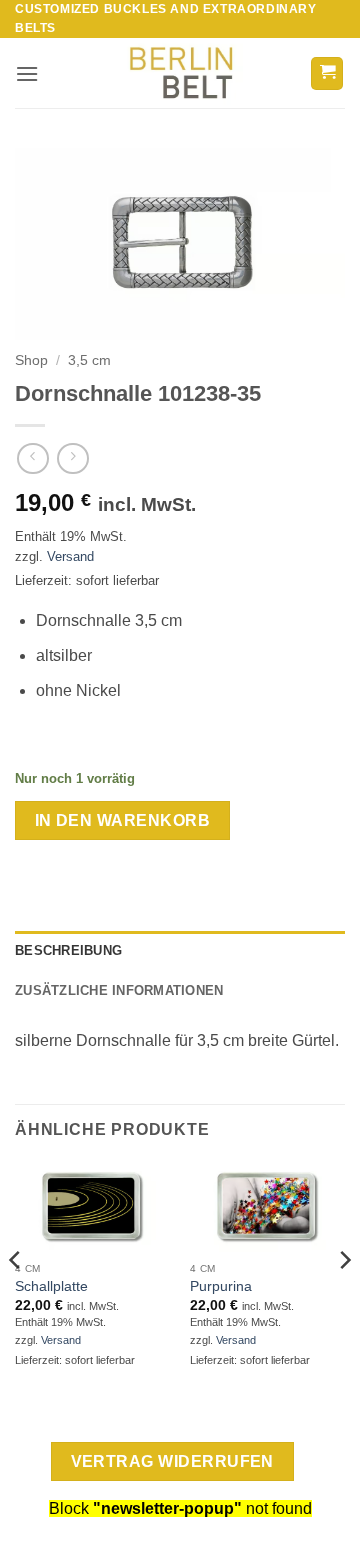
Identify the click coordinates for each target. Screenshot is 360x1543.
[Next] (344, 1299)
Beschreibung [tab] (68, 950)
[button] (27, 73)
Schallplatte (51, 1286)
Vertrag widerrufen (172, 1461)
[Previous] (16, 1299)
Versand (70, 556)
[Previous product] (72, 458)
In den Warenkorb (122, 820)
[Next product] (32, 458)
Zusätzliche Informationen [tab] (119, 990)
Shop (31, 360)
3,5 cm (89, 360)
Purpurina (221, 1286)
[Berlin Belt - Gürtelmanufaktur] (180, 73)
